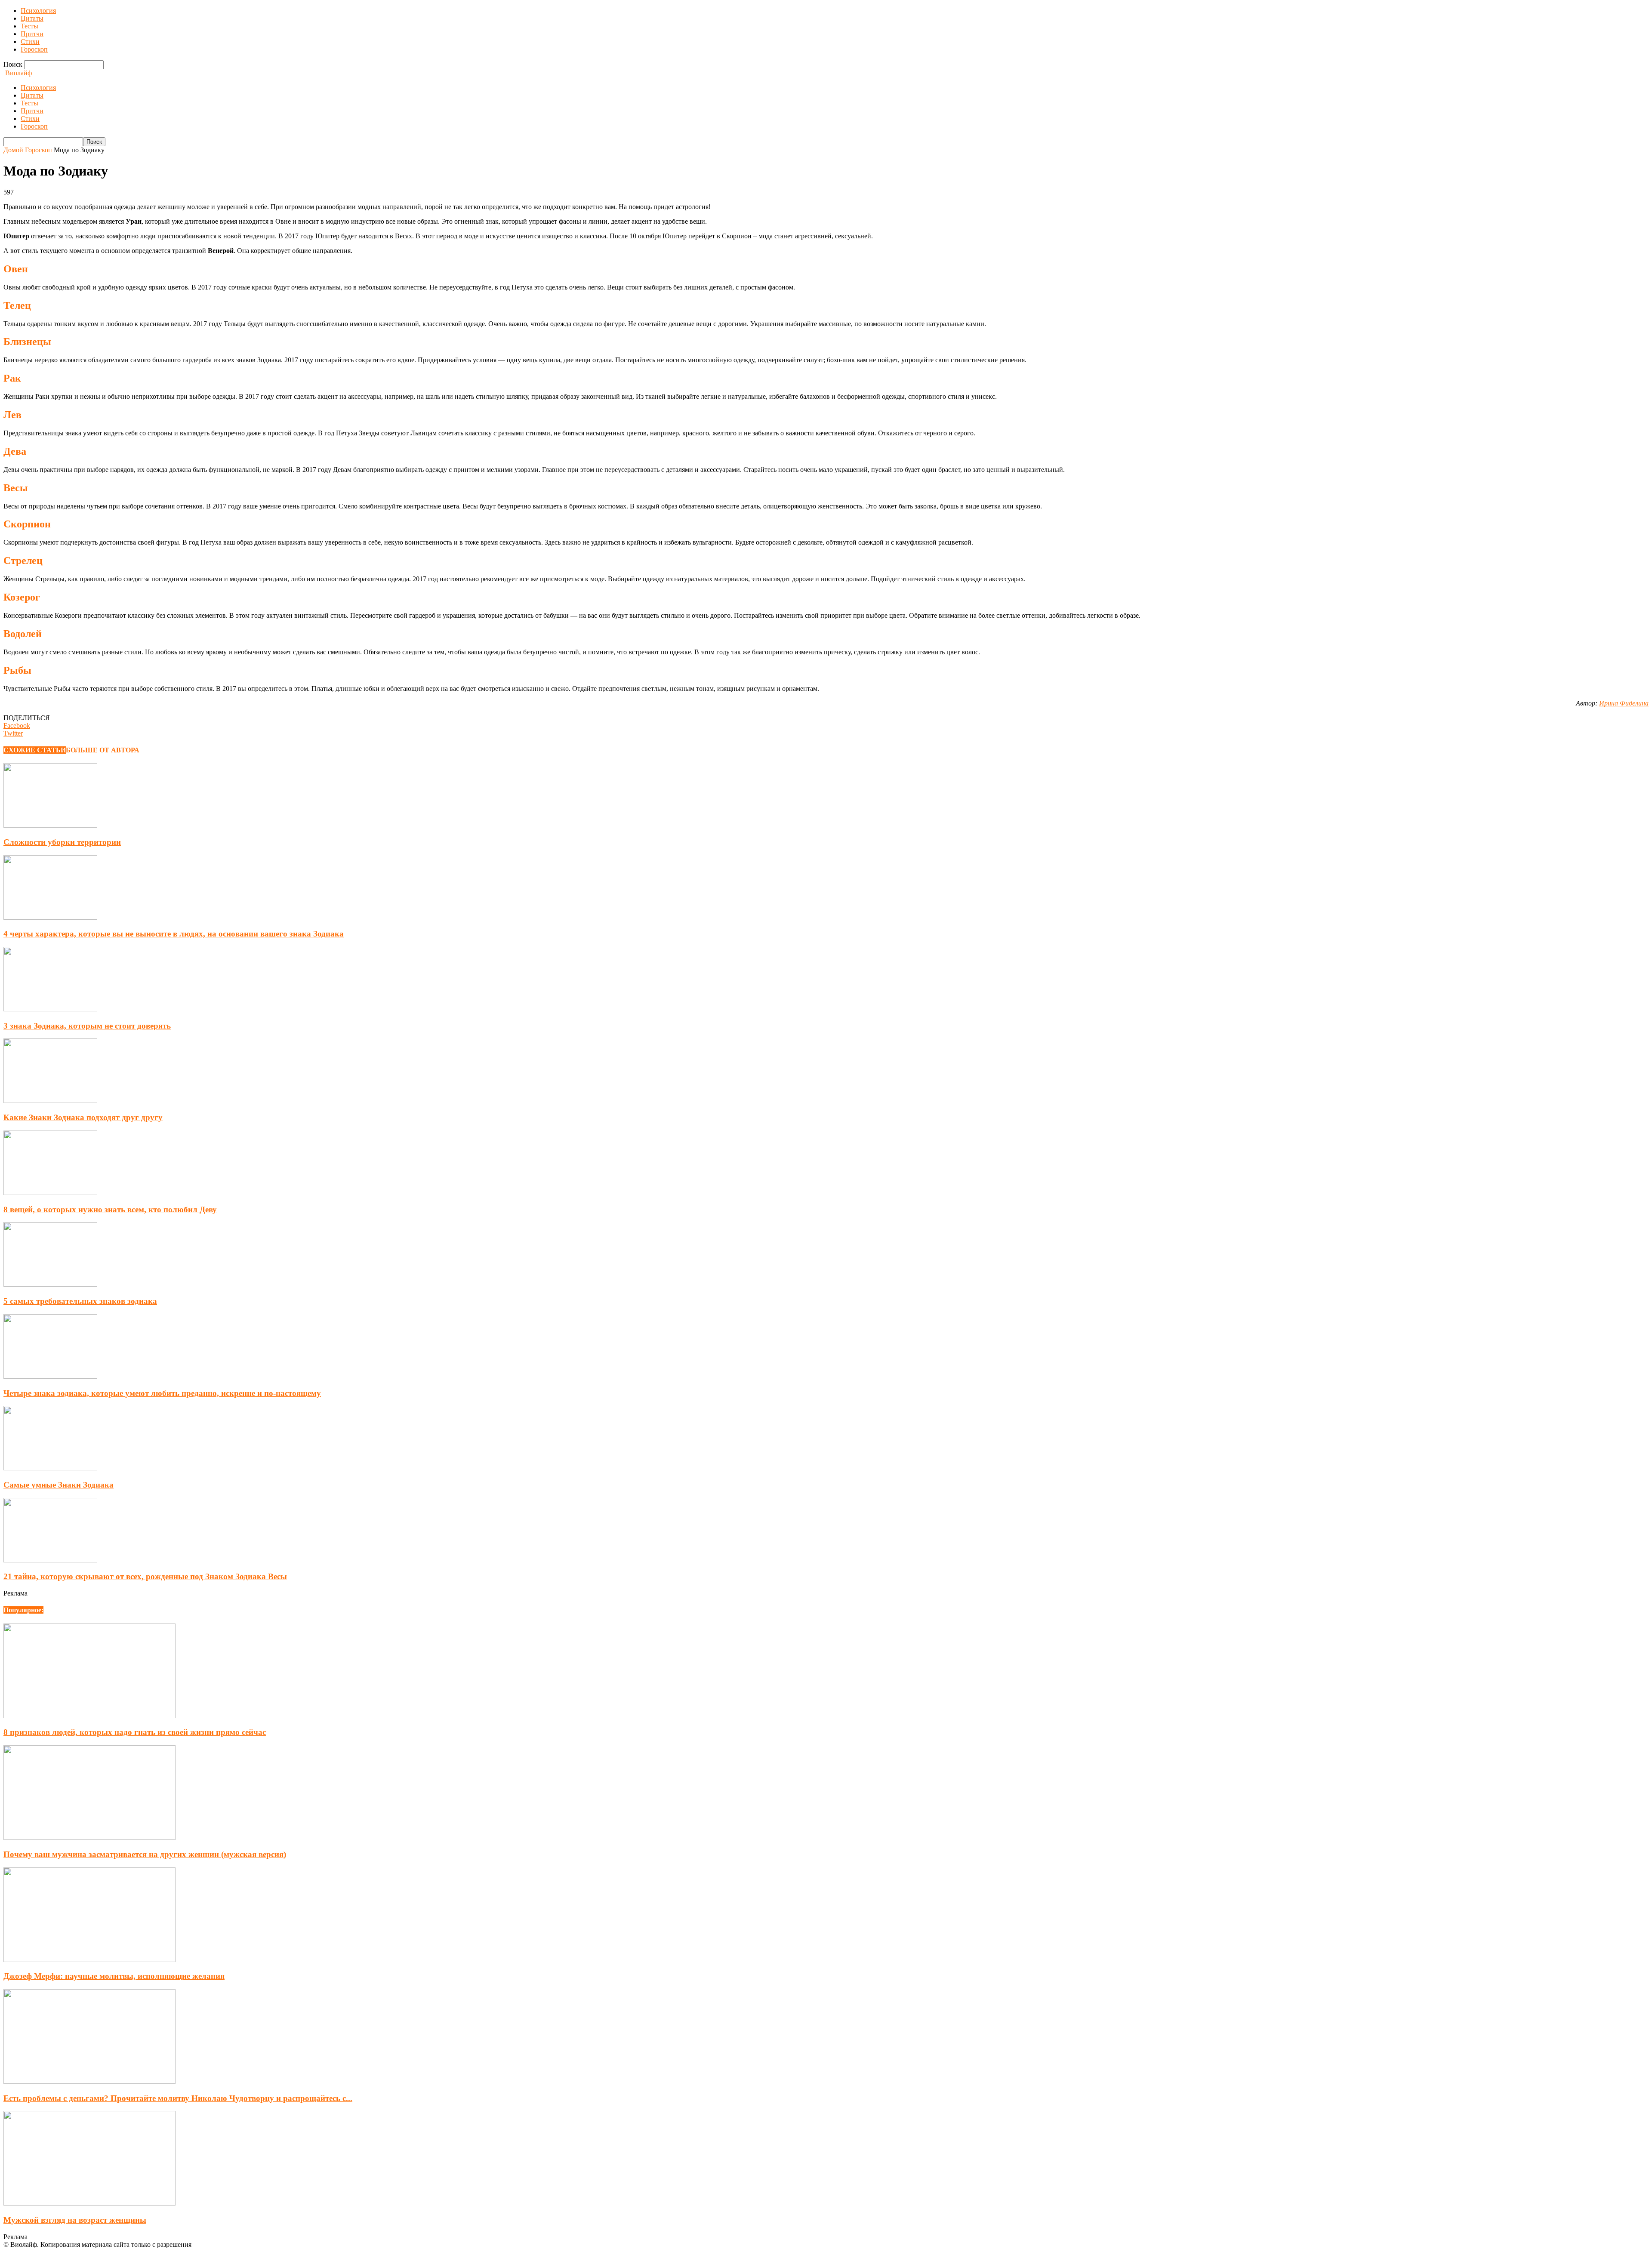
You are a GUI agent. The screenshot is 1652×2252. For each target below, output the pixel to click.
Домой (13, 150)
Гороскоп (34, 49)
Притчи (32, 34)
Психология (38, 11)
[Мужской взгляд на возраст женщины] (89, 2203)
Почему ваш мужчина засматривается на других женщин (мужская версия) (145, 1854)
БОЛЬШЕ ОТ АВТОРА (103, 750)
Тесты (29, 26)
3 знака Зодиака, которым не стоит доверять (87, 1026)
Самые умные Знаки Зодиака (59, 1485)
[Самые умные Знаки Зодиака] (50, 1468)
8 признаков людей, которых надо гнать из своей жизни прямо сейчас (135, 1732)
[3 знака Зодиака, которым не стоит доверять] (50, 1009)
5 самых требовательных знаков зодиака (80, 1301)
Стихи (30, 42)
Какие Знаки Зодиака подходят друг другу (83, 1117)
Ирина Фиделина (1624, 703)
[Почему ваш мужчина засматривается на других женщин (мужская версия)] (89, 1838)
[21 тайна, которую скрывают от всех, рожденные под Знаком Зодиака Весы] (50, 1560)
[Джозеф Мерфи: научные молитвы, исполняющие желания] (89, 1960)
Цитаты (32, 18)
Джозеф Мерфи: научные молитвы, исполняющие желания (114, 1976)
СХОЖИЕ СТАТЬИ (35, 750)
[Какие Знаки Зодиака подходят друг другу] (50, 1101)
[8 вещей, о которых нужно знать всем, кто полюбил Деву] (50, 1193)
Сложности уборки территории (62, 842)
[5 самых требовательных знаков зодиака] (50, 1284)
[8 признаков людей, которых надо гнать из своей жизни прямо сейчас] (89, 1716)
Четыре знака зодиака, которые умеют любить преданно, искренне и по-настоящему (162, 1393)
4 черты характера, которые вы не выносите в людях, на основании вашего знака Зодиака (174, 934)
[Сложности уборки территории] (50, 825)
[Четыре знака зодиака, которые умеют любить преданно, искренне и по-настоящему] (50, 1376)
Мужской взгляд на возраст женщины (75, 2220)
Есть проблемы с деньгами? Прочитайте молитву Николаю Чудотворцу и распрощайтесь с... (178, 2098)
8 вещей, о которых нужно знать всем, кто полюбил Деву (110, 1209)
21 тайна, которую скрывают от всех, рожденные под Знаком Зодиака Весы (145, 1576)
